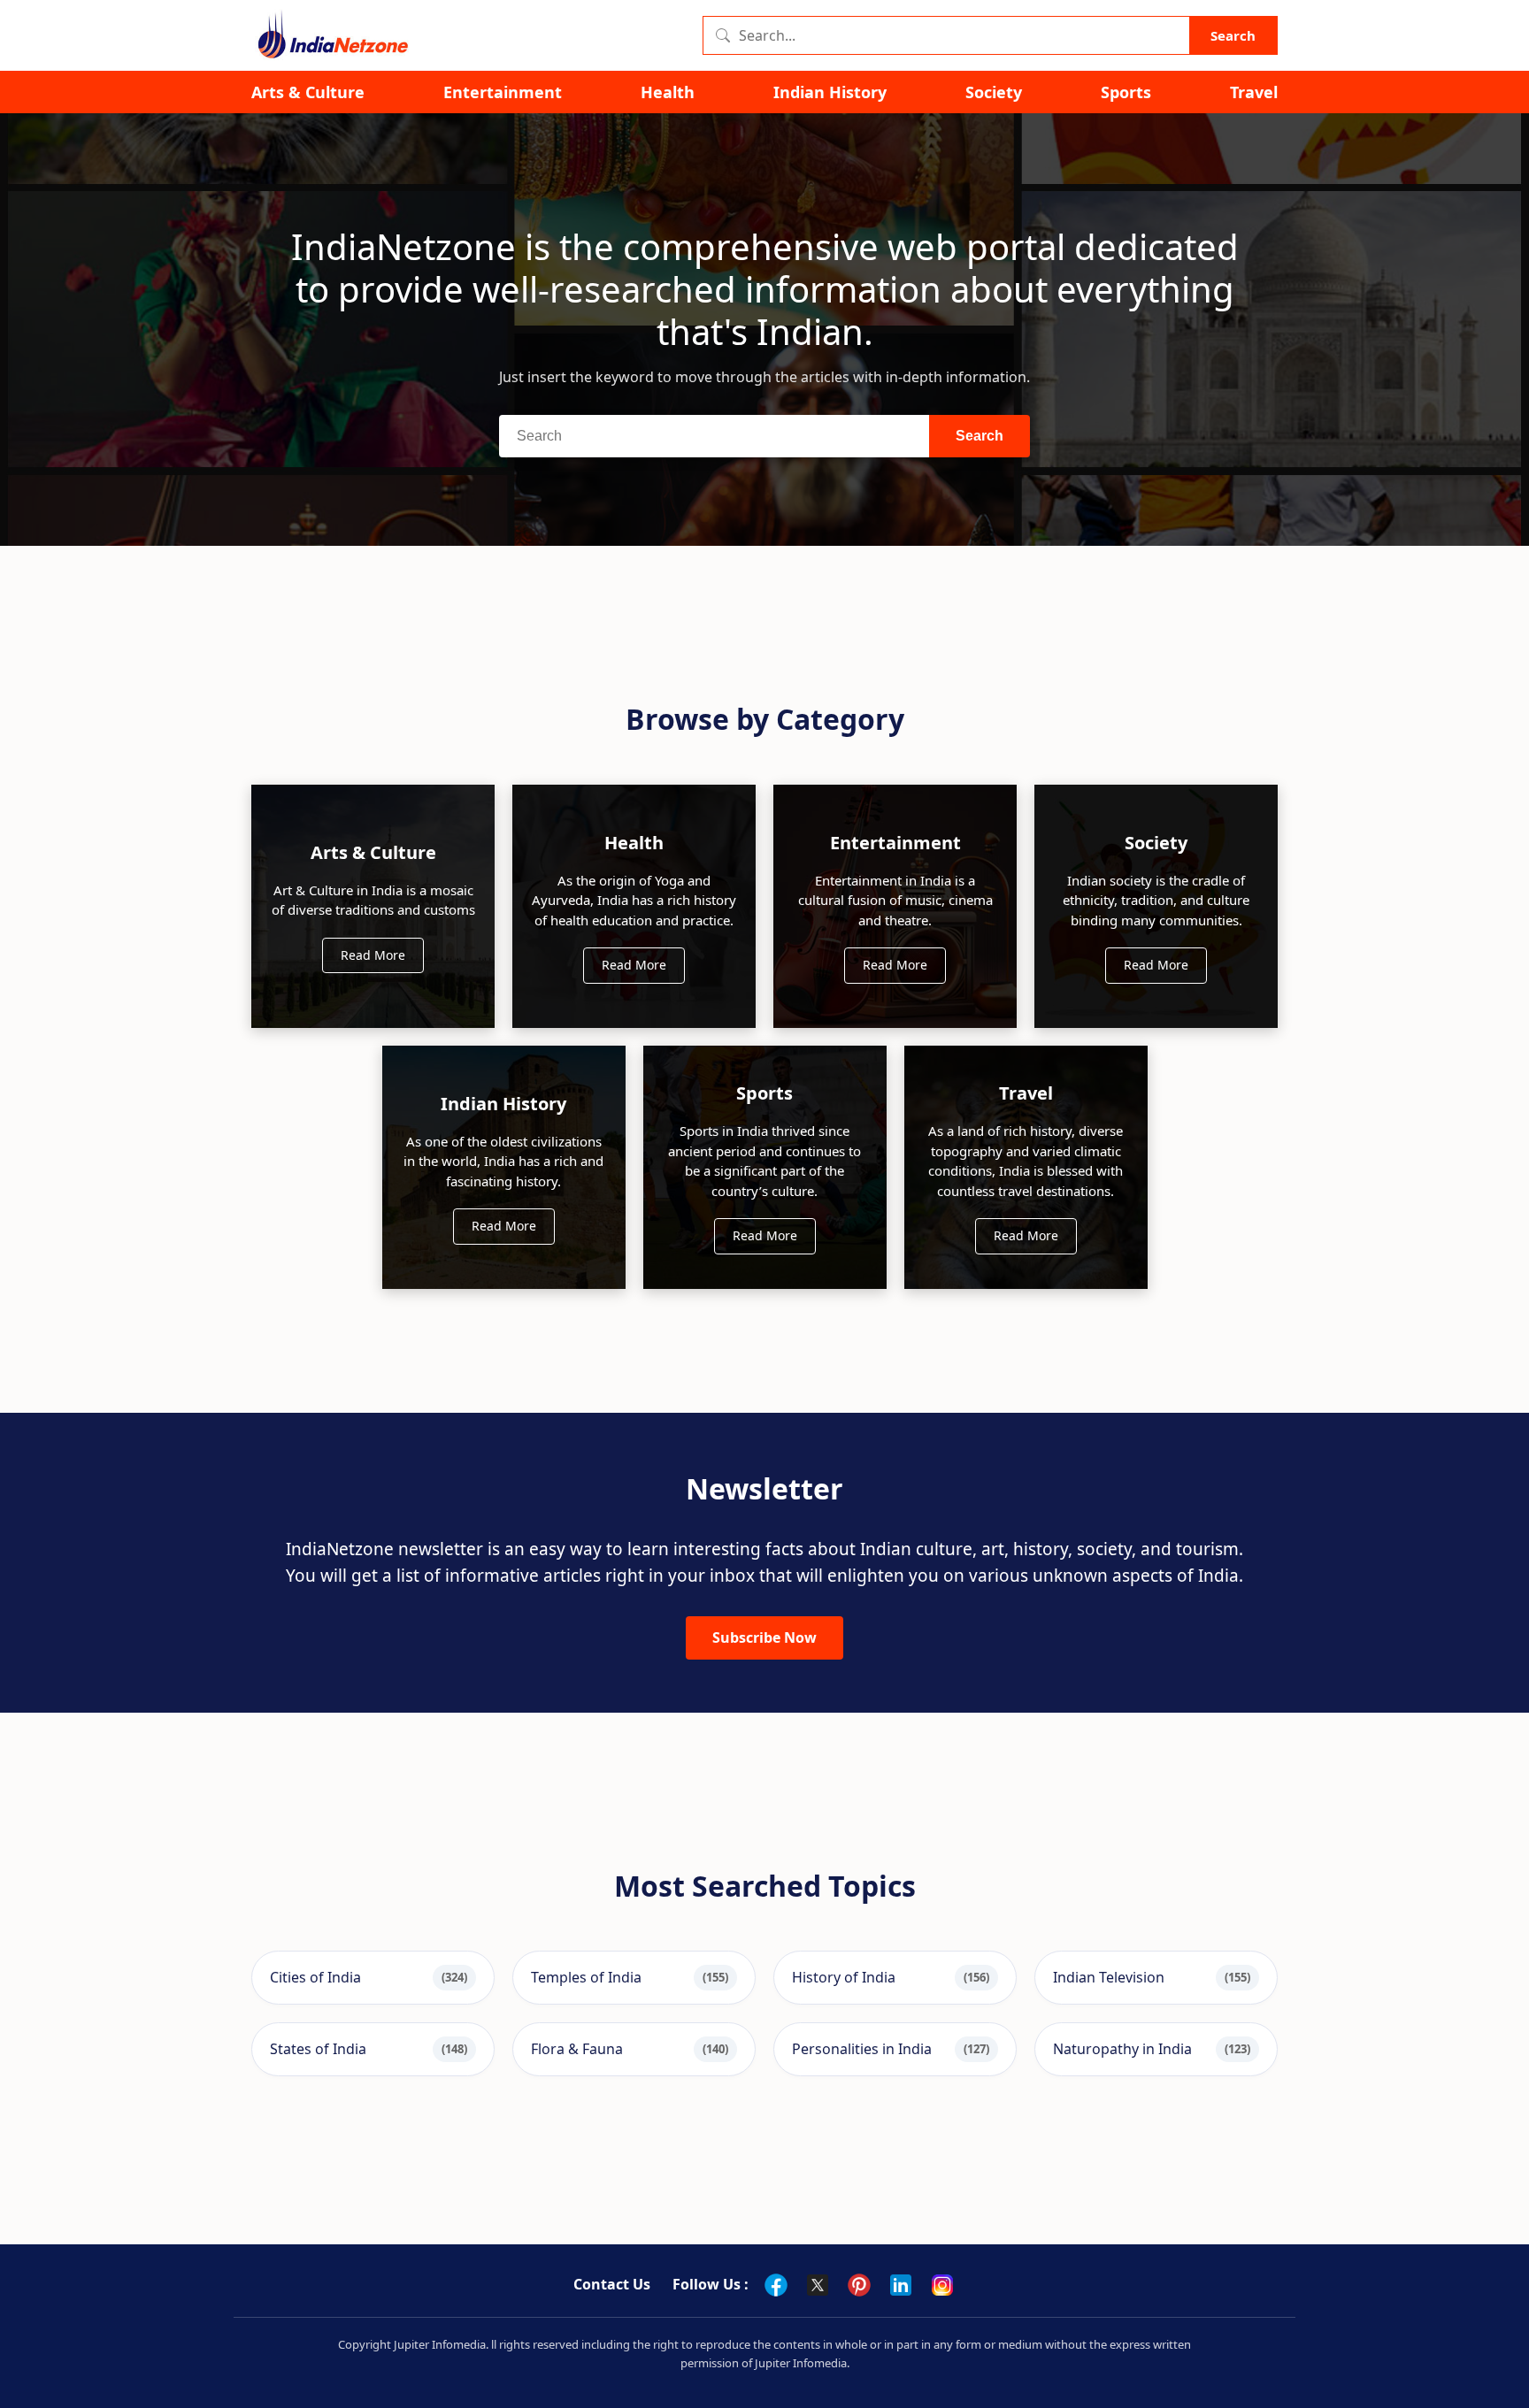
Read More (373, 955)
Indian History (830, 92)
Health (668, 92)
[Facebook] (776, 2285)
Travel (1254, 92)
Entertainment (503, 92)
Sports (1126, 92)
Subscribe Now (764, 1637)
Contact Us (612, 2284)
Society (994, 92)
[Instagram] (942, 2285)
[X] (818, 2285)
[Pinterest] (859, 2285)
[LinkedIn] (901, 2285)
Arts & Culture (308, 92)
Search (1233, 35)
